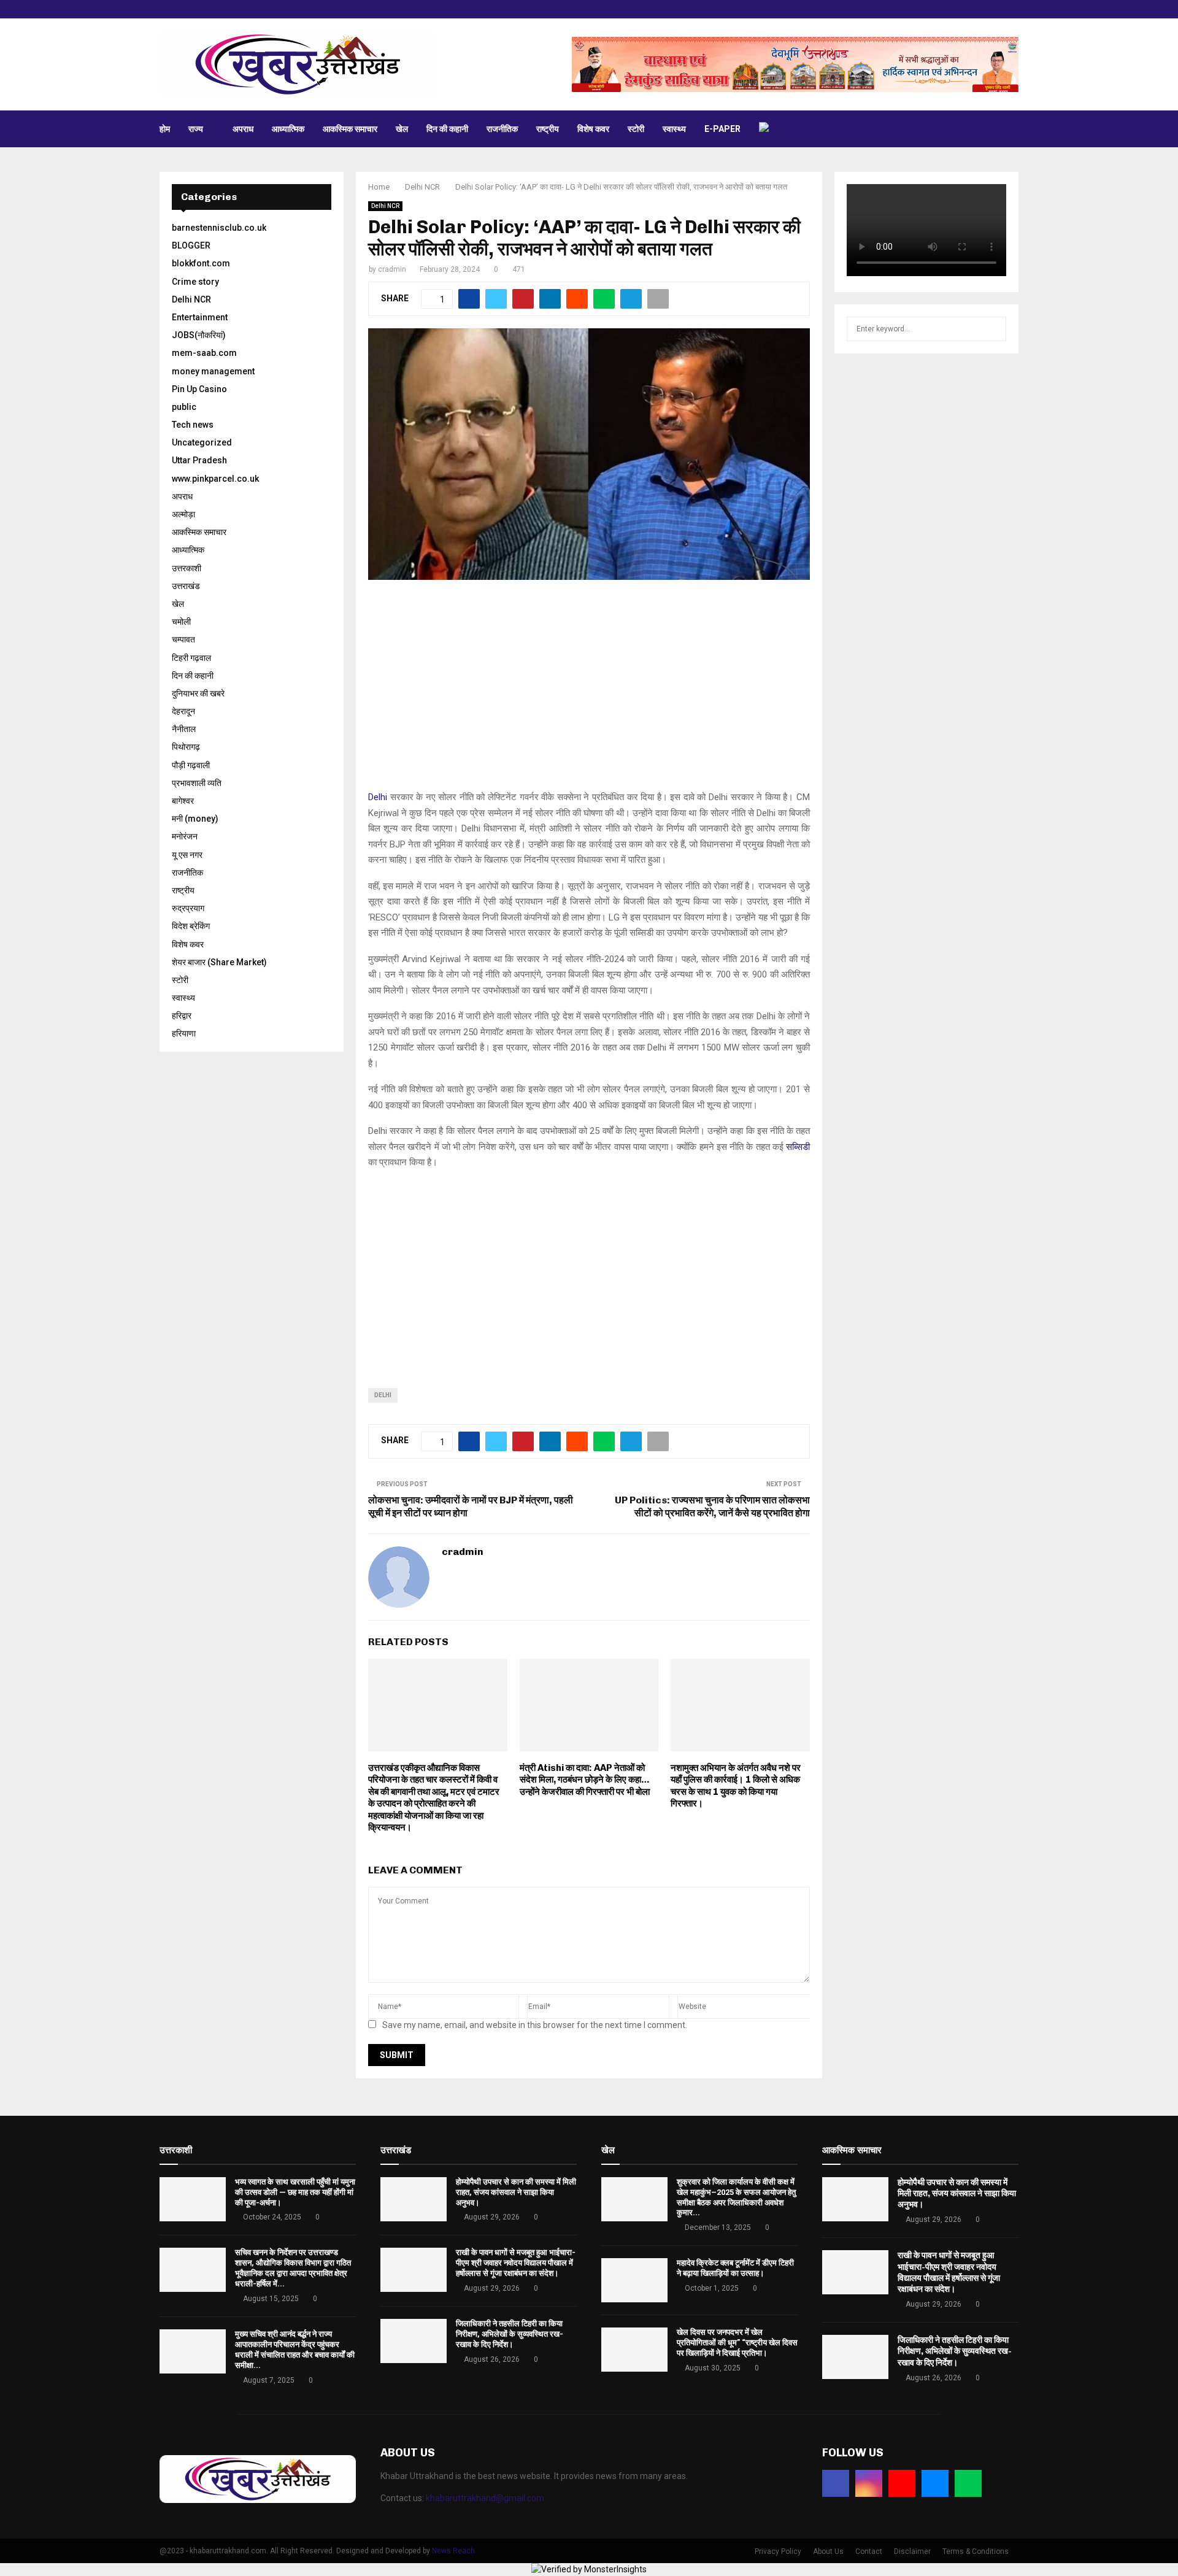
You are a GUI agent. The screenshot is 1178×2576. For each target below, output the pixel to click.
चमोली (181, 622)
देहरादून (183, 711)
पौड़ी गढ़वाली (191, 765)
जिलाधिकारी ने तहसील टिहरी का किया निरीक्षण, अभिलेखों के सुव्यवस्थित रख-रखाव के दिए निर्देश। (510, 2334)
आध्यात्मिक (288, 129)
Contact (869, 2551)
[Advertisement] (589, 692)
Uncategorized (202, 442)
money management (213, 371)
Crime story (195, 282)
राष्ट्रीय (548, 129)
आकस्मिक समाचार (350, 129)
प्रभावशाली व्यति (197, 783)
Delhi (378, 797)
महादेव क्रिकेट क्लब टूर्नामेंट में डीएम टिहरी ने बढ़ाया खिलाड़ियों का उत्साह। (735, 2268)
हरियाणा (184, 1033)
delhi (383, 1395)
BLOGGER (191, 245)
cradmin (392, 269)
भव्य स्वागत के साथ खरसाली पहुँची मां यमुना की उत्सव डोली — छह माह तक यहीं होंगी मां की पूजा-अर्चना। (295, 2192)
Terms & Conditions (976, 2551)
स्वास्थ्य (674, 129)
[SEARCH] (994, 329)
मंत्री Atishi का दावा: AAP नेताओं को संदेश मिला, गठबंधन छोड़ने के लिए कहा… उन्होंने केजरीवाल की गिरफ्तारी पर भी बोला (585, 1780)
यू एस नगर (187, 855)
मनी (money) (195, 819)
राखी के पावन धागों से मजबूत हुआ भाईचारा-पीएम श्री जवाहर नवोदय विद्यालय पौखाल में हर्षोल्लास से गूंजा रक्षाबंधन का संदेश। (516, 2263)
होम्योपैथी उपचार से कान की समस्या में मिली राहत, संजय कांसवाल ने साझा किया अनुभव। (516, 2192)
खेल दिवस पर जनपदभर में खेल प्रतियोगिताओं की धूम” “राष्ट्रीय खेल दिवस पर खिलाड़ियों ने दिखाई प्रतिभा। (737, 2343)
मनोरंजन (185, 836)
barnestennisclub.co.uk (219, 228)
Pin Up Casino (199, 389)
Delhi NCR (385, 206)
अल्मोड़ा (183, 514)
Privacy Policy (778, 2551)
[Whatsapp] (968, 2483)
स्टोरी (636, 129)
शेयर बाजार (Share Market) (219, 962)
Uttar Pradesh (199, 460)
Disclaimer (912, 2551)
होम (165, 129)
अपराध (243, 129)
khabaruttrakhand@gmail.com (485, 2498)
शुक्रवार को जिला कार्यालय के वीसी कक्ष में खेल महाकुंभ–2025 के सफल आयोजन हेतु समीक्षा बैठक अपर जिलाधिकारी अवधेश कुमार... (736, 2197)
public (184, 407)
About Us (828, 2551)
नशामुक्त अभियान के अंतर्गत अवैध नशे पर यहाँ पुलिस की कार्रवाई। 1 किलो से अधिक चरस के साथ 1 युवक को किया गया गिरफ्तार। (736, 1786)
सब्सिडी (798, 1147)
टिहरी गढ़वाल (191, 658)
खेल (402, 129)
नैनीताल (184, 729)
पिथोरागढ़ (186, 747)
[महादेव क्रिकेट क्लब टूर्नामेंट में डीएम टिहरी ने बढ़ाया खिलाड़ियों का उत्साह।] (634, 2280)
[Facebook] (836, 2483)
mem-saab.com (204, 353)
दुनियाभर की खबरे (198, 693)
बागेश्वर (183, 801)
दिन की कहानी (447, 129)
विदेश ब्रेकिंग (191, 926)
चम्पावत (183, 639)
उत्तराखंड (186, 586)
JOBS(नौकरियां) (199, 335)
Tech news (193, 425)
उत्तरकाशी (187, 568)
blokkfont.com (201, 263)
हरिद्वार (182, 1016)
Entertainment (200, 317)
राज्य (196, 129)
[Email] (935, 2483)
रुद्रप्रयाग (188, 908)
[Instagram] (869, 2483)
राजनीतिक (502, 129)
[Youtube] (902, 2483)
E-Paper (722, 129)
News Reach (453, 2551)
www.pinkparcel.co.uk (215, 479)
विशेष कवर (593, 129)
